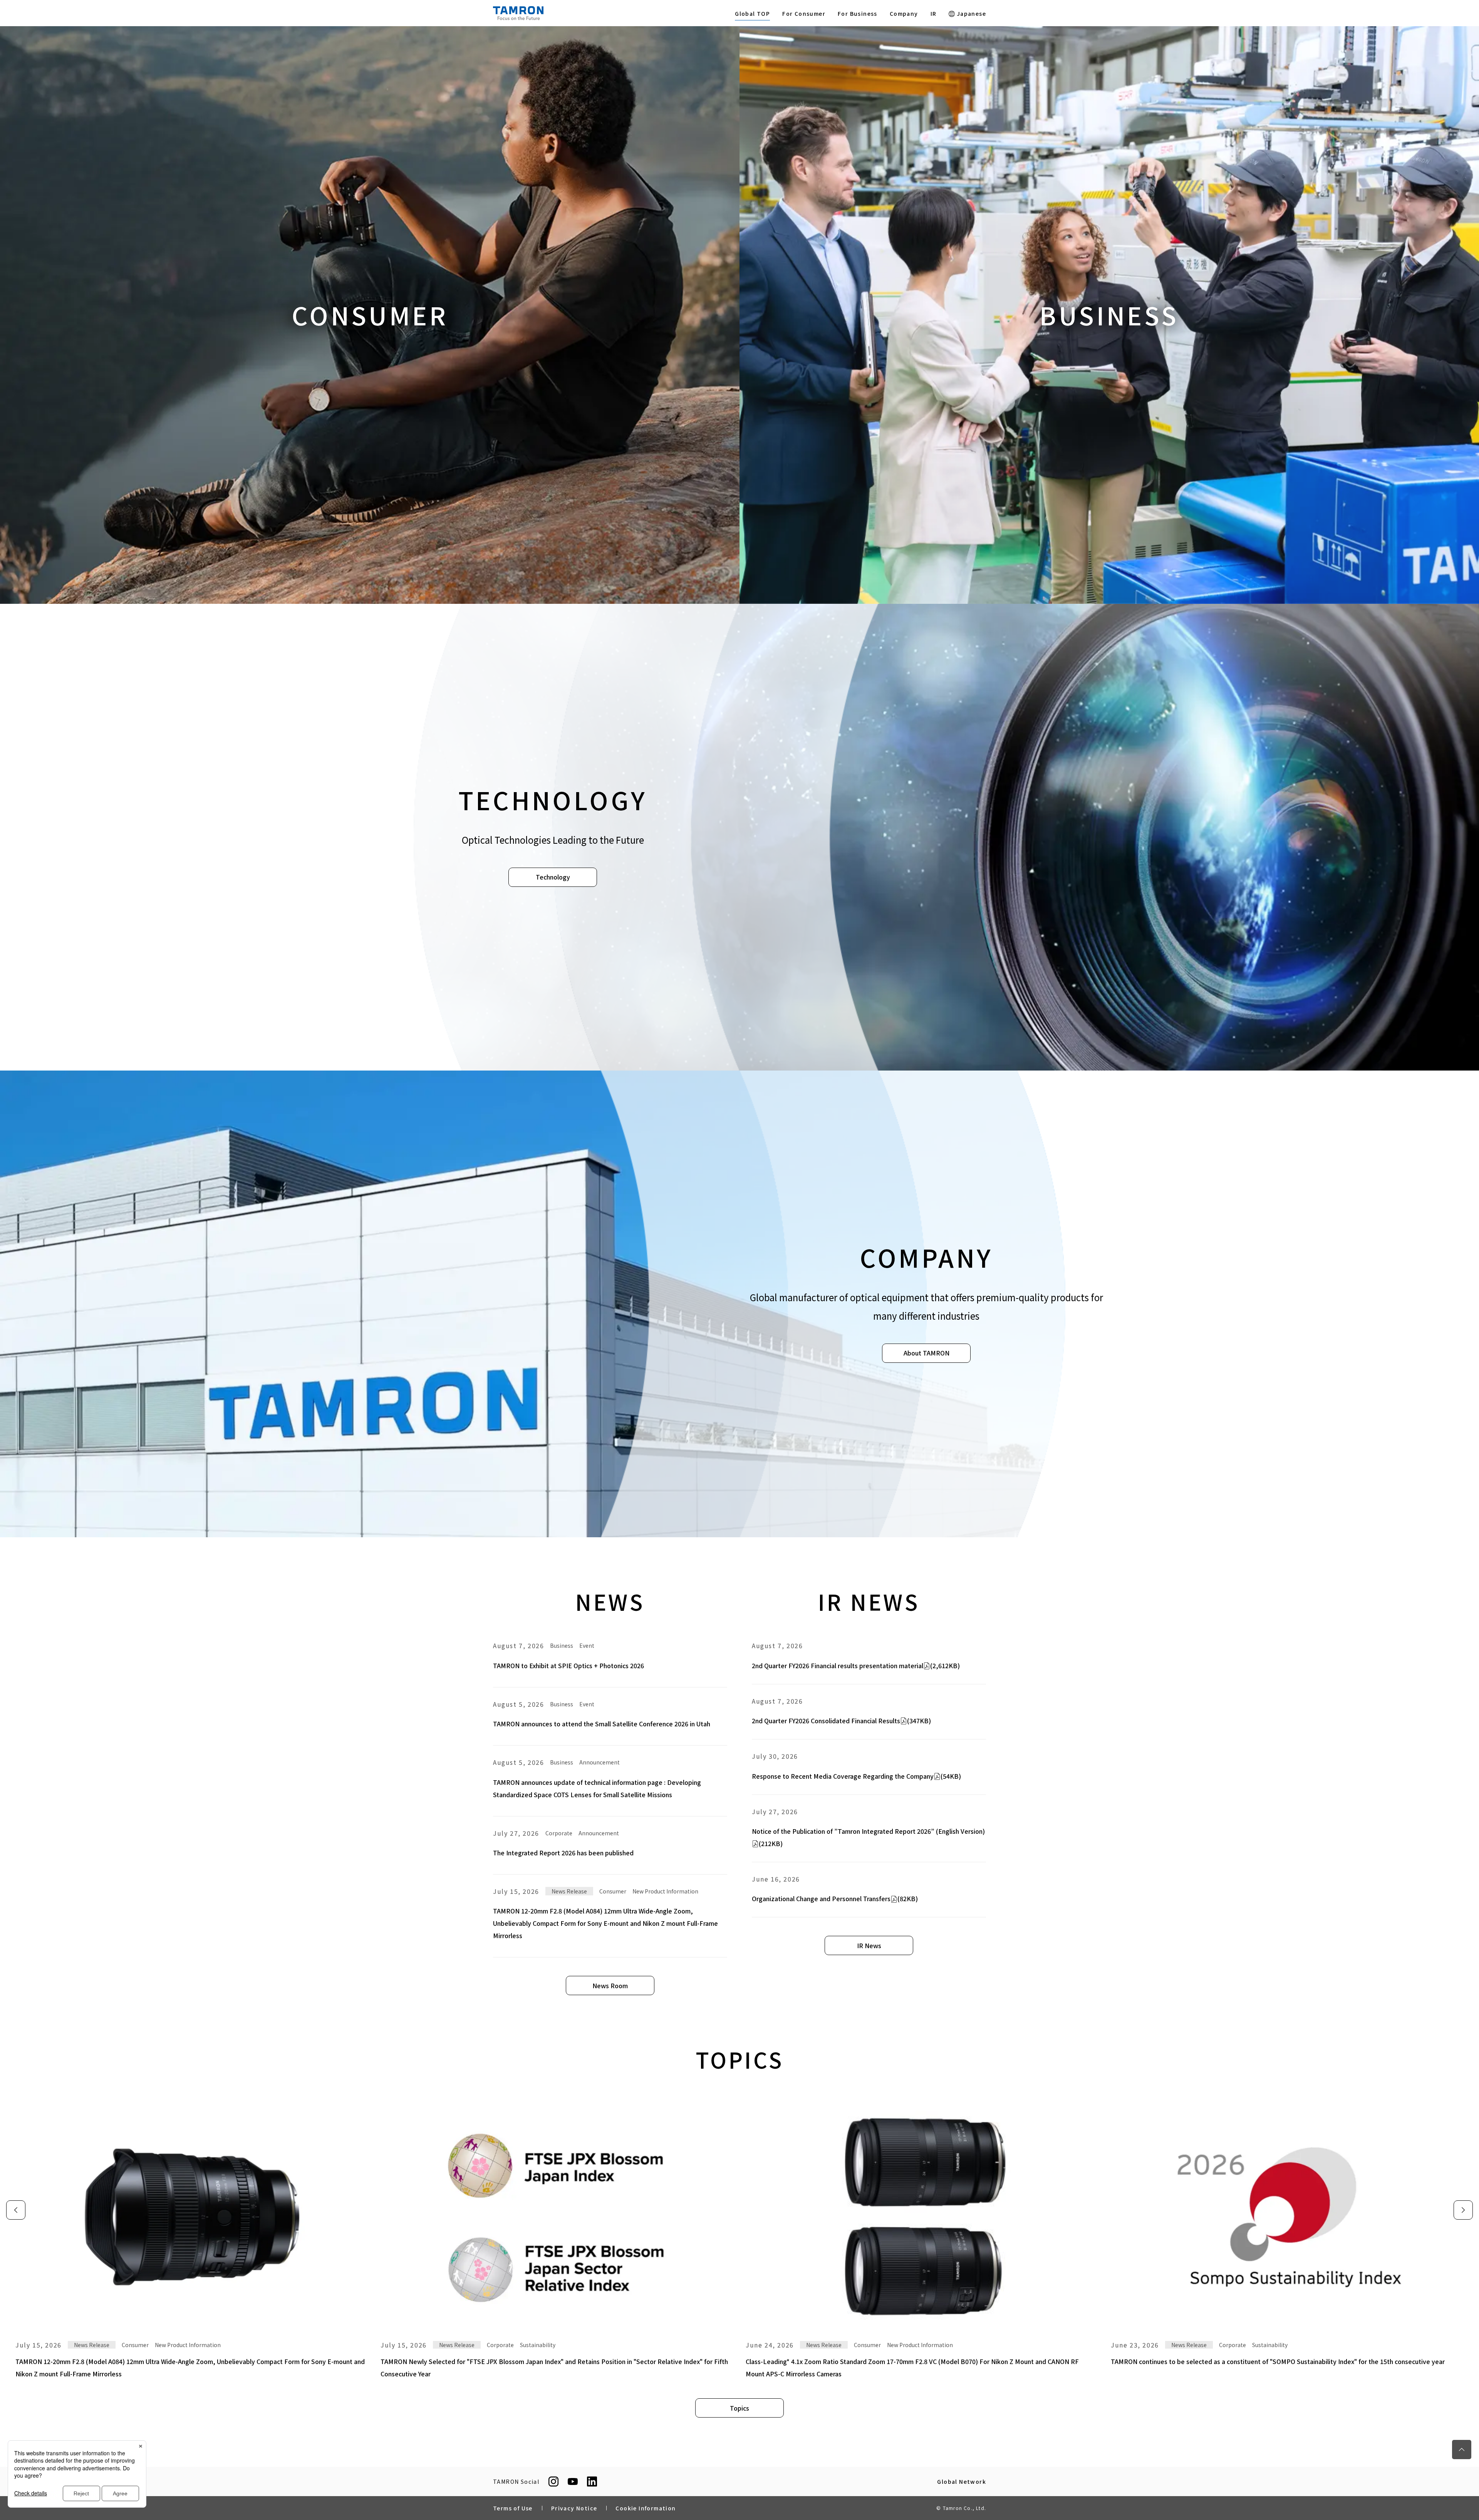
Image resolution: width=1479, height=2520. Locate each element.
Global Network (962, 2481)
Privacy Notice (574, 2508)
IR (934, 13)
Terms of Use (513, 2508)
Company (904, 13)
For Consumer (804, 13)
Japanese (970, 13)
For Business (858, 13)
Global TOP (752, 13)
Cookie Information (646, 2508)
